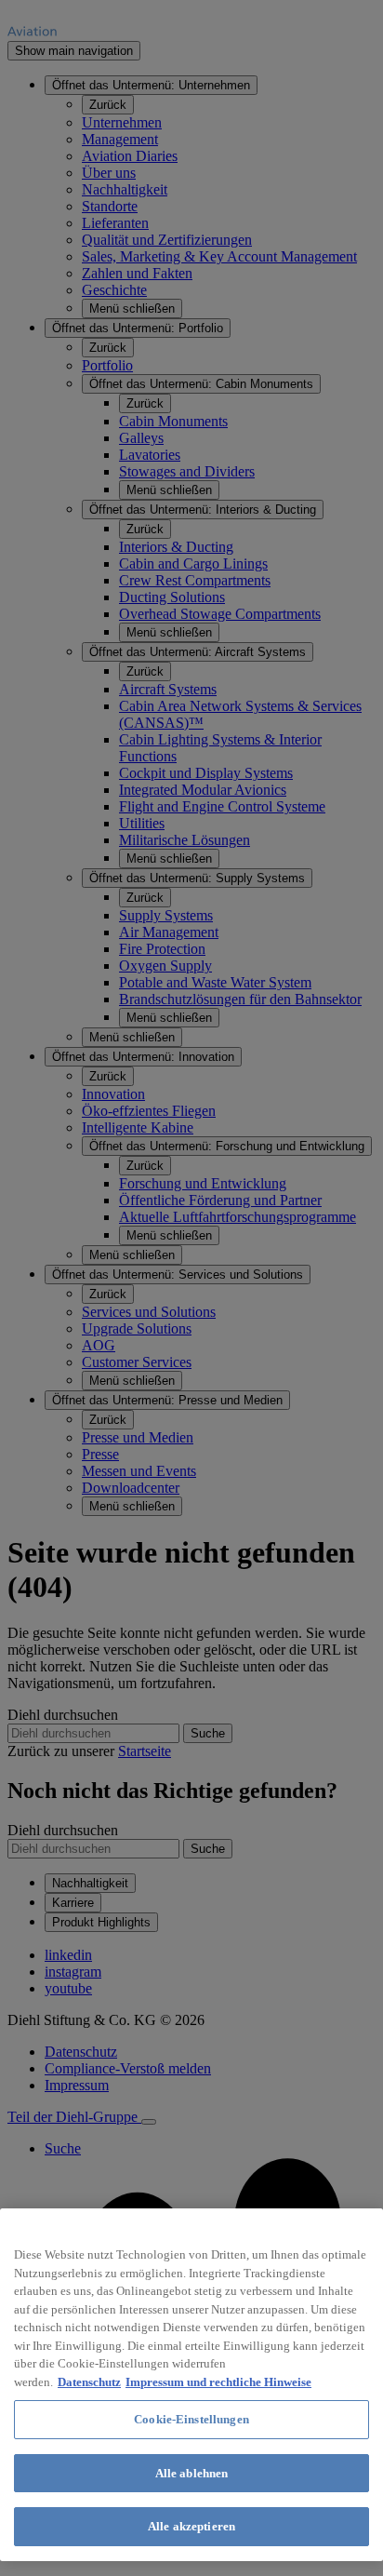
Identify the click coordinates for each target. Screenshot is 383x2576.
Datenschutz (89, 2382)
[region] (191, 2385)
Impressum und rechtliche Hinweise (218, 2382)
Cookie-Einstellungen (191, 2419)
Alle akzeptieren (191, 2526)
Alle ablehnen (192, 2473)
